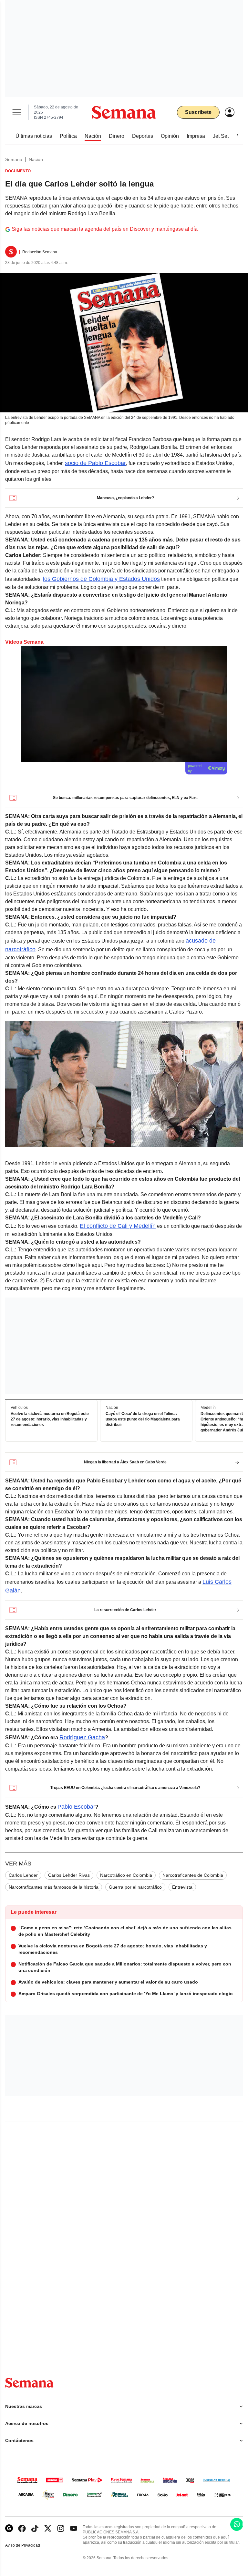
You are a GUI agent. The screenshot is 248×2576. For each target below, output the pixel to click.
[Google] (9, 2528)
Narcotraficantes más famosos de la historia (54, 1887)
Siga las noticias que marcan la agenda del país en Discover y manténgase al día (105, 229)
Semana (14, 159)
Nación (36, 159)
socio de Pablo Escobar (95, 463)
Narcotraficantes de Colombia (193, 1875)
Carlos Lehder (23, 1875)
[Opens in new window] (22, 2528)
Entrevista (182, 1887)
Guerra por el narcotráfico (135, 1887)
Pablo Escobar (76, 1807)
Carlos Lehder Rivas (69, 1875)
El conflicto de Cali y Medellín (118, 1226)
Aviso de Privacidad (29, 2546)
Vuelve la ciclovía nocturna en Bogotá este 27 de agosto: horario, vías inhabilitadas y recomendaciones (50, 1419)
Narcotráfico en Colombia (126, 1875)
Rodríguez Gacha (82, 1737)
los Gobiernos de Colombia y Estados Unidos (101, 579)
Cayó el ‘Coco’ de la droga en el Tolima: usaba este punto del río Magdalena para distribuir (143, 1419)
